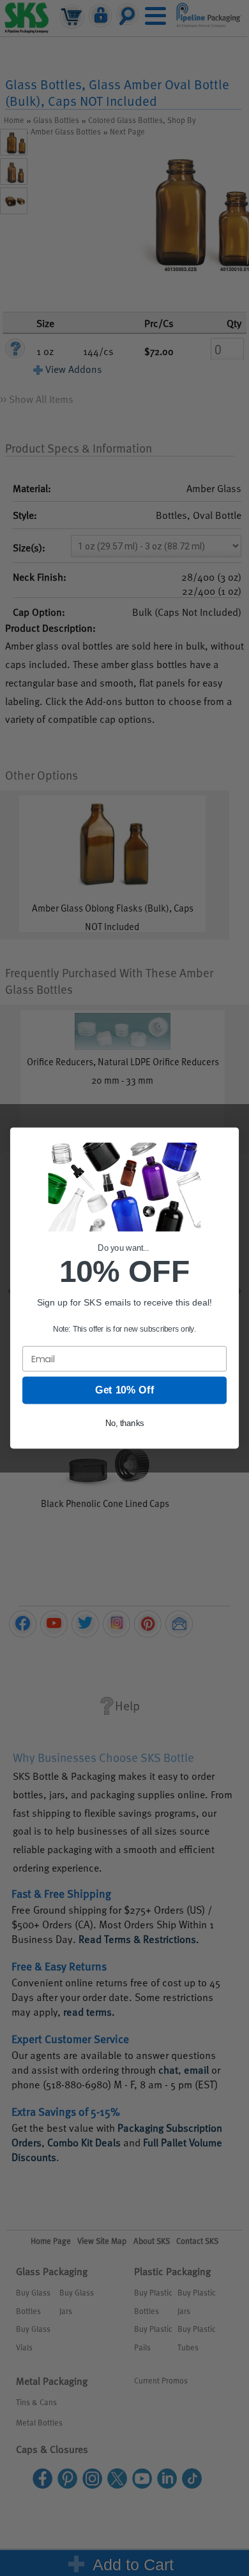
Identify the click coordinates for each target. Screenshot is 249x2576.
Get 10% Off (124, 1390)
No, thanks (124, 1423)
